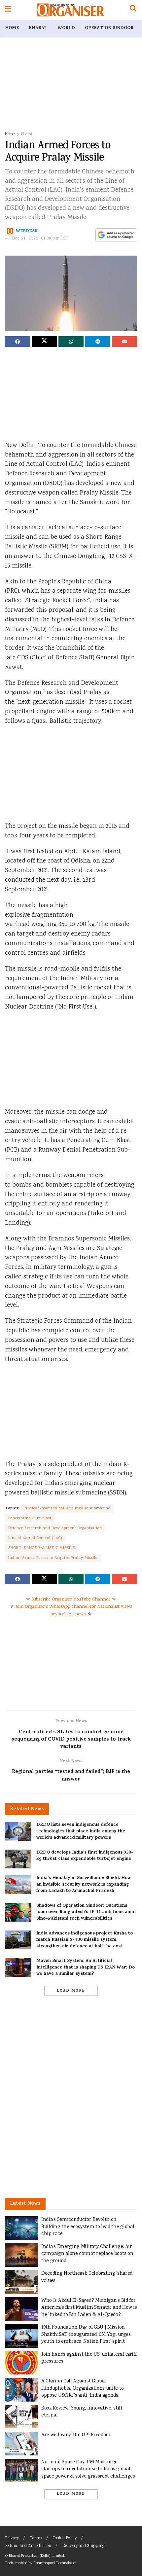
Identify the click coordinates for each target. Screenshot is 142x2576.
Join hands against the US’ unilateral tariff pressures (89, 2358)
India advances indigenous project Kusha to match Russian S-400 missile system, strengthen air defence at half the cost (85, 1940)
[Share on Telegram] (98, 342)
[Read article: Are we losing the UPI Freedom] (21, 2444)
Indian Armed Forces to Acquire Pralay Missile (53, 1558)
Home (12, 28)
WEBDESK (27, 231)
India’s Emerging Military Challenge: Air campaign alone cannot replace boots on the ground (87, 2254)
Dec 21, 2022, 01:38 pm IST (40, 239)
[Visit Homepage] (71, 10)
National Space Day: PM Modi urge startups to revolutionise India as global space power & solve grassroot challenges (88, 2469)
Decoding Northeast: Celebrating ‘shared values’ (87, 2277)
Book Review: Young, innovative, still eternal (82, 2412)
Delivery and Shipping (83, 2546)
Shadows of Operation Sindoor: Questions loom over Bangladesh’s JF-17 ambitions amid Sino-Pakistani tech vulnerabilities (86, 1912)
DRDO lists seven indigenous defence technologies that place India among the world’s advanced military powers (81, 1831)
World (66, 28)
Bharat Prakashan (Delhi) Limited (36, 2556)
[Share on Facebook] (18, 342)
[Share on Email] (124, 342)
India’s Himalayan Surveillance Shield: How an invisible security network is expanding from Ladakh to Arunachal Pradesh (84, 1885)
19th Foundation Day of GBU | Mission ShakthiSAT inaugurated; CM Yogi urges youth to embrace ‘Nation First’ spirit (86, 2335)
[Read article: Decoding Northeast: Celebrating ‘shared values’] (21, 2282)
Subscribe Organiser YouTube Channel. (71, 1600)
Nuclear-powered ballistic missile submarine (67, 1509)
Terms (36, 2539)
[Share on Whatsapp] (71, 342)
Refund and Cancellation (28, 2546)
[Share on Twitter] (44, 342)
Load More (71, 1991)
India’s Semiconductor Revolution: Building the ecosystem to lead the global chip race (88, 2227)
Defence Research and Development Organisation (55, 1528)
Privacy (12, 2539)
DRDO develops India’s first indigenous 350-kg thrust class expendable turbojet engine (85, 1856)
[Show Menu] (8, 10)
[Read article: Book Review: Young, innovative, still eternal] (21, 2417)
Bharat (38, 28)
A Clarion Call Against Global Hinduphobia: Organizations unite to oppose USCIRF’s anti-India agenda (82, 2388)
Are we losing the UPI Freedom (76, 2435)
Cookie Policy (65, 2539)
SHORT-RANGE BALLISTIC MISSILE (42, 1548)
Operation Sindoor (109, 28)
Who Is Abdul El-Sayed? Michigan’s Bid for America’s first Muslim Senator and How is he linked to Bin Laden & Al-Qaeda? (89, 2308)
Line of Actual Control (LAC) (35, 1538)
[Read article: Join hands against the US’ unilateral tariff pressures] (21, 2363)
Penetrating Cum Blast (30, 1518)
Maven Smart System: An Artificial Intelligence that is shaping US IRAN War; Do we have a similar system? (86, 1968)
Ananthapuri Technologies (55, 2563)
